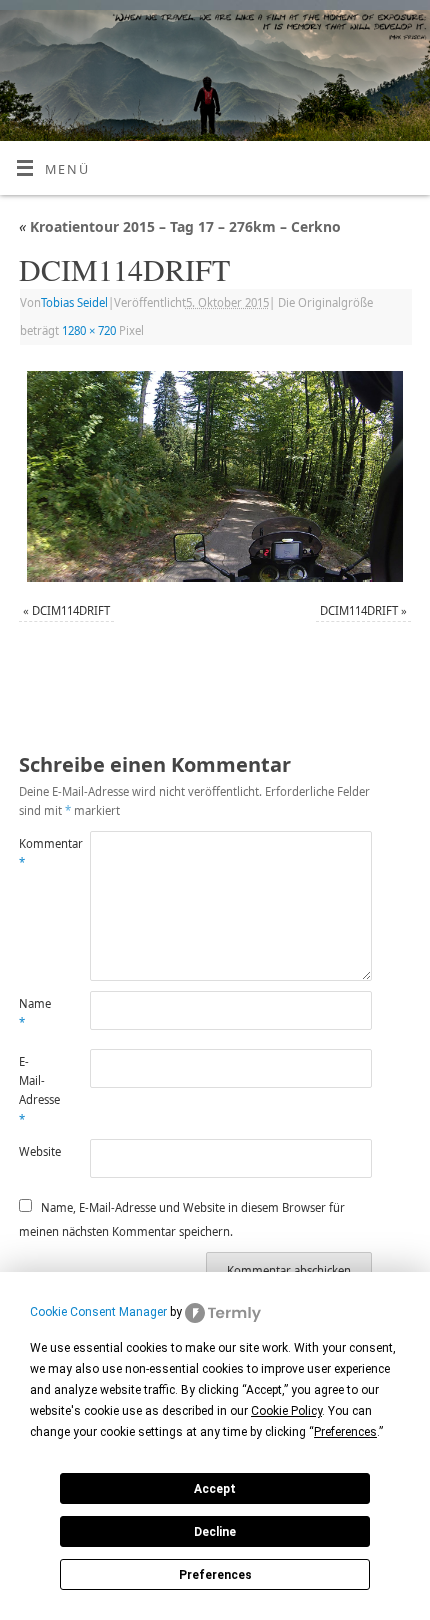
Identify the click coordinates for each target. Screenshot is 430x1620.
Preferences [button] (345, 1432)
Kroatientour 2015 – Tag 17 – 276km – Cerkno (180, 226)
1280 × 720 (89, 330)
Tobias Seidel (74, 302)
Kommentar (36, 853)
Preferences (215, 1575)
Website (36, 1151)
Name (35, 1013)
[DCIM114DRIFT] (215, 477)
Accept (215, 1489)
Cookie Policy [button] (286, 1411)
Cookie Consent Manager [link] (98, 1312)
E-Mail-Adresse (36, 1090)
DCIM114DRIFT (71, 610)
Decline (215, 1532)
